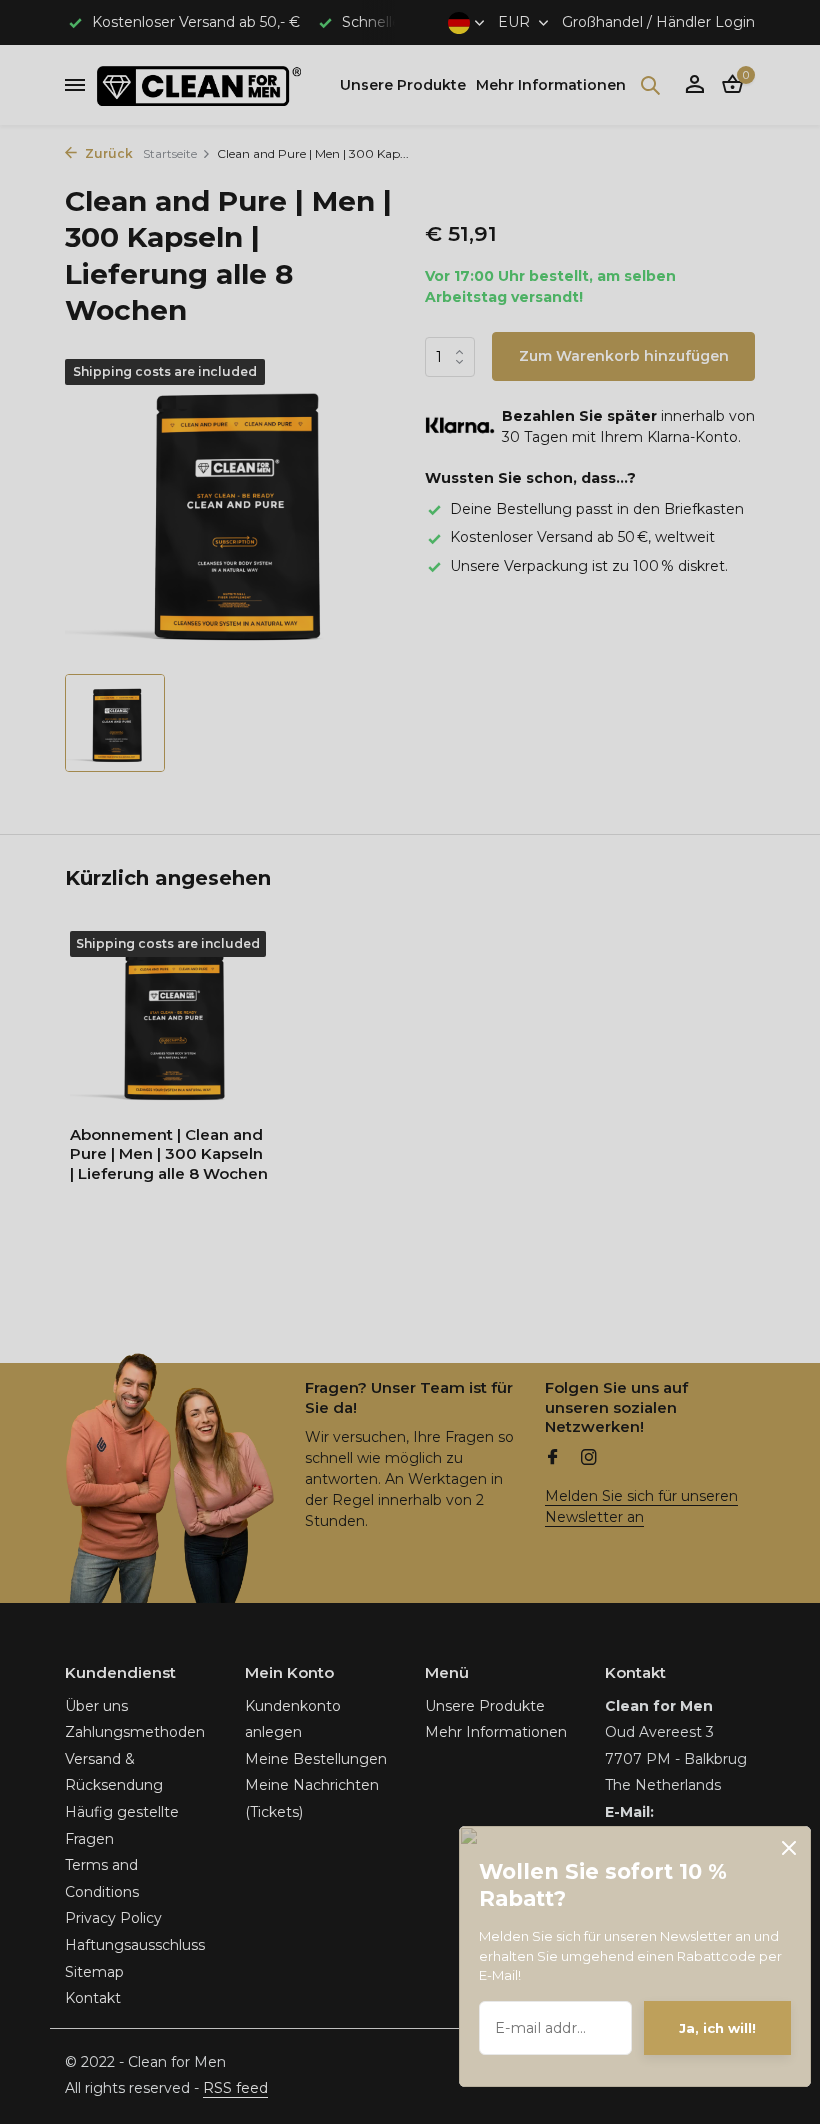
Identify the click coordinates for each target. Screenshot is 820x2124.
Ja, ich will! (717, 2028)
